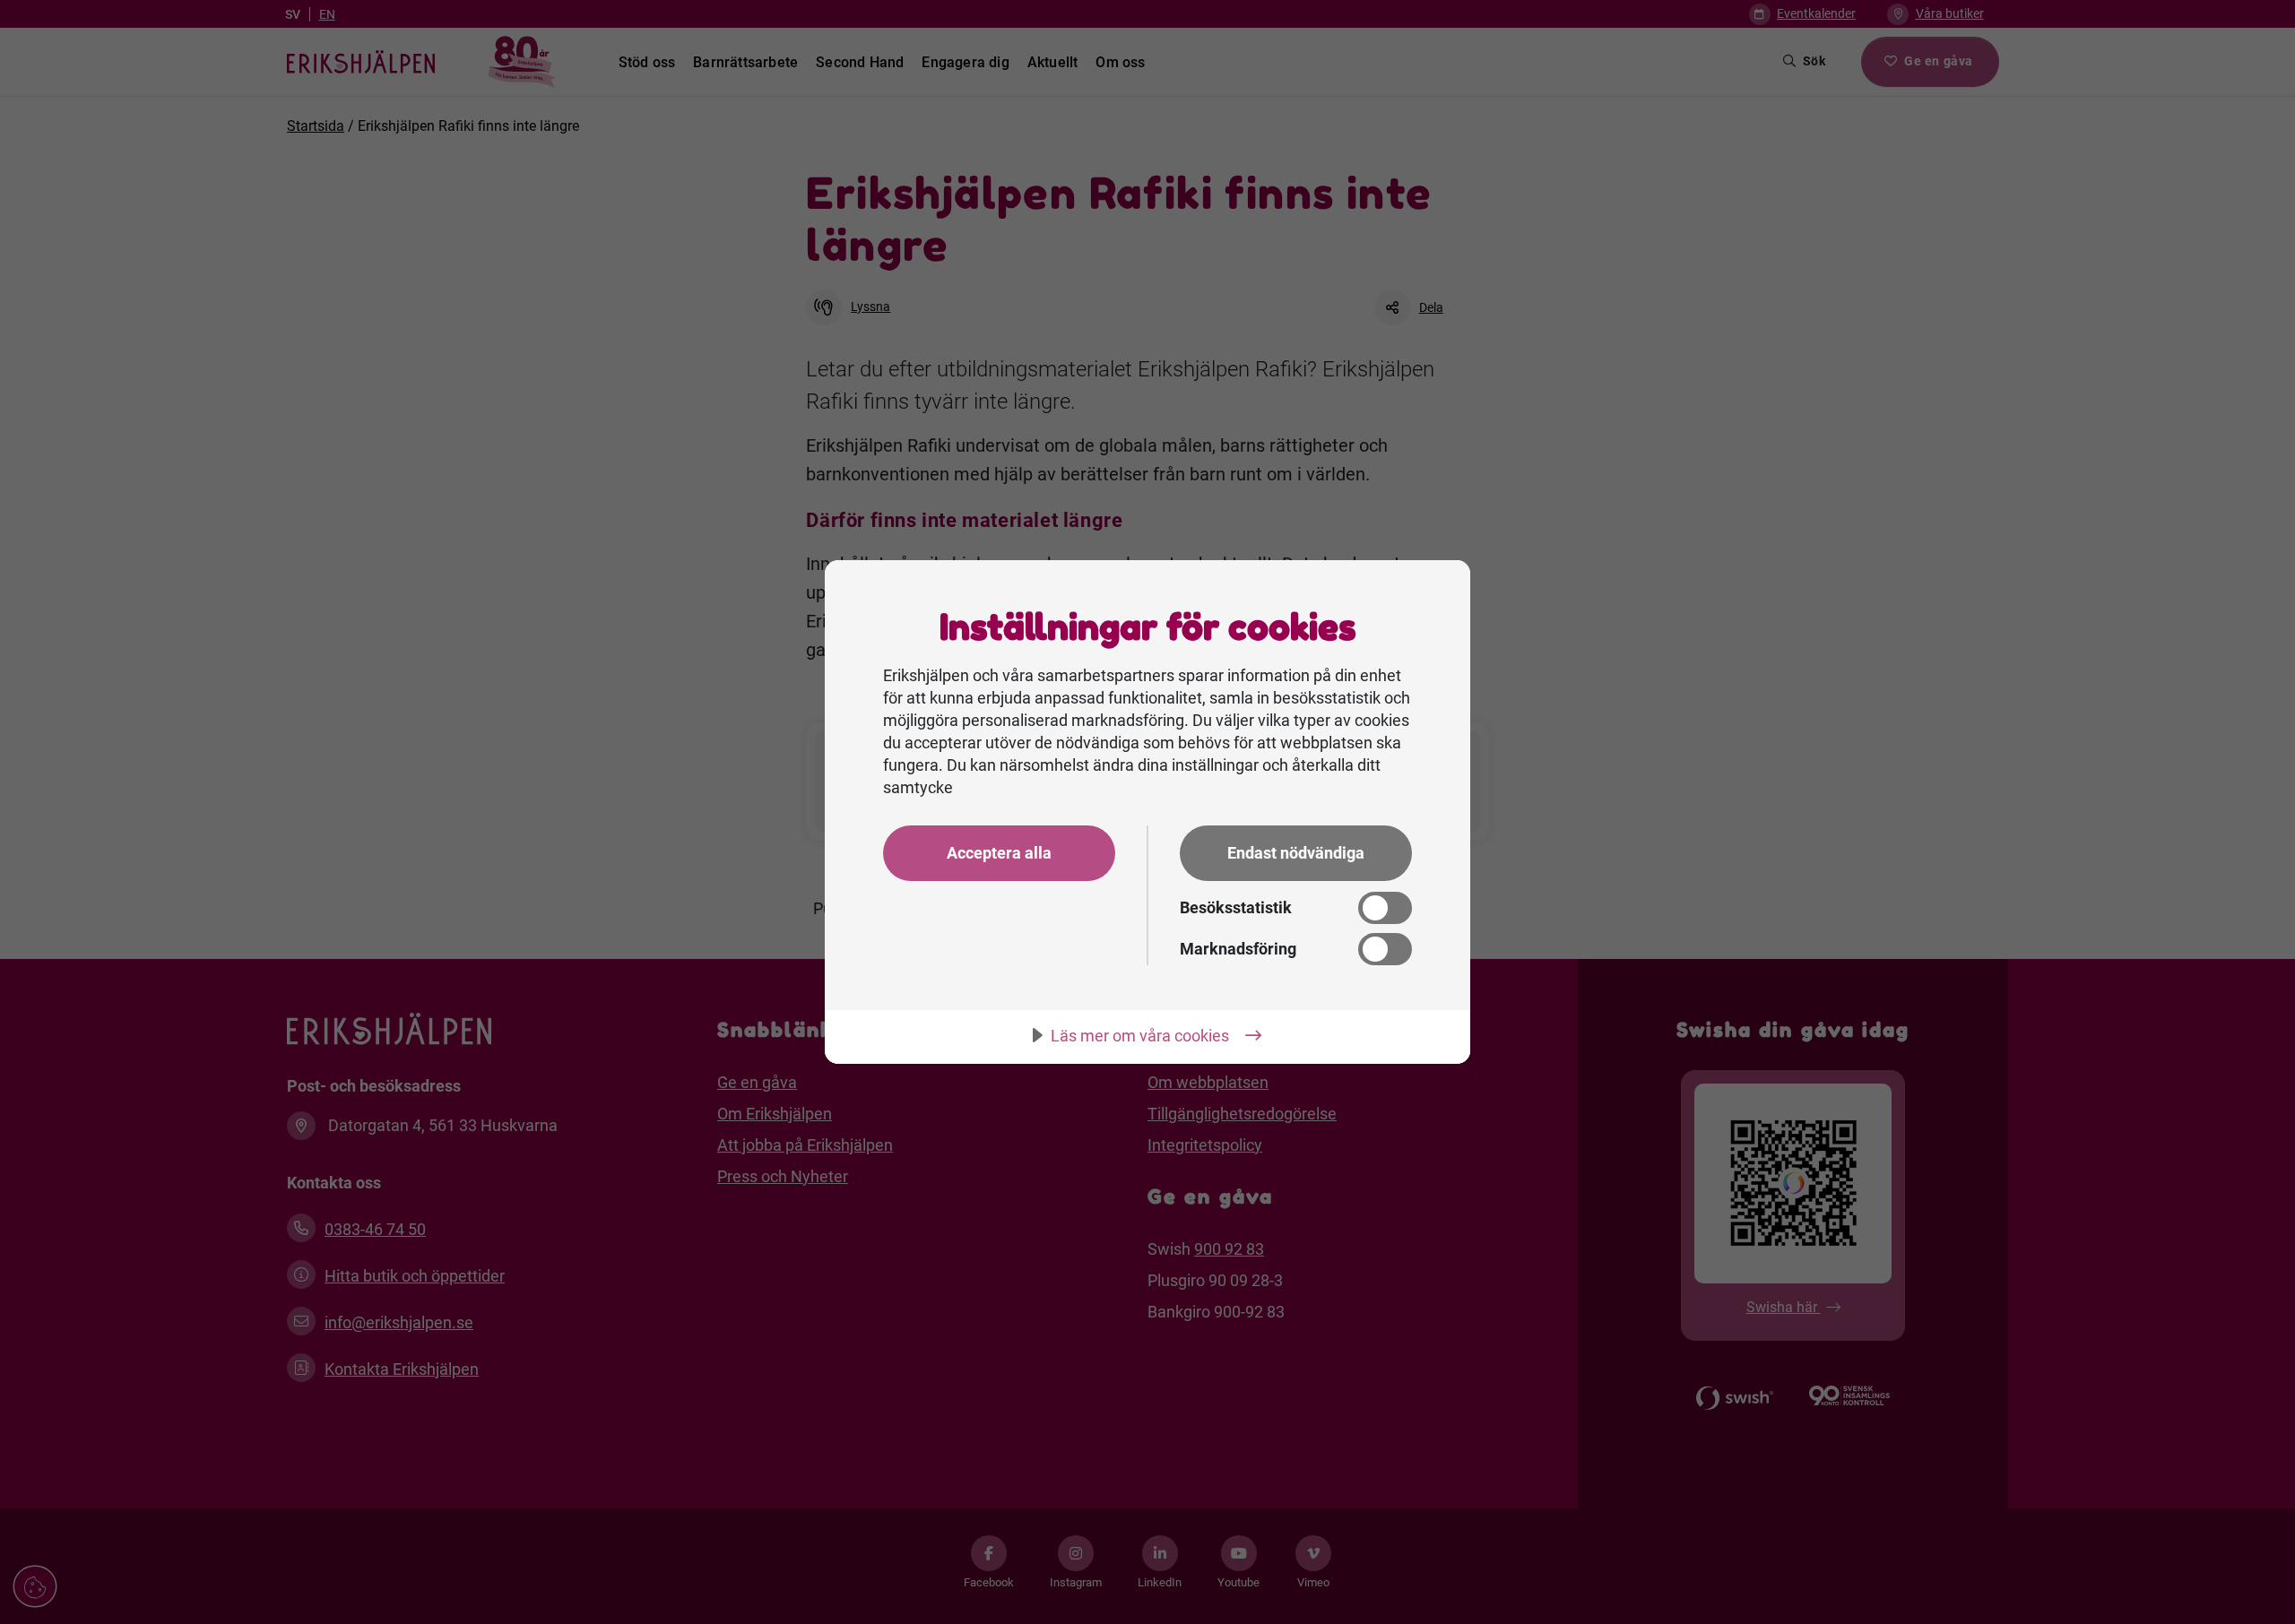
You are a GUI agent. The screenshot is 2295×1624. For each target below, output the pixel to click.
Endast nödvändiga (1296, 853)
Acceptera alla (999, 853)
